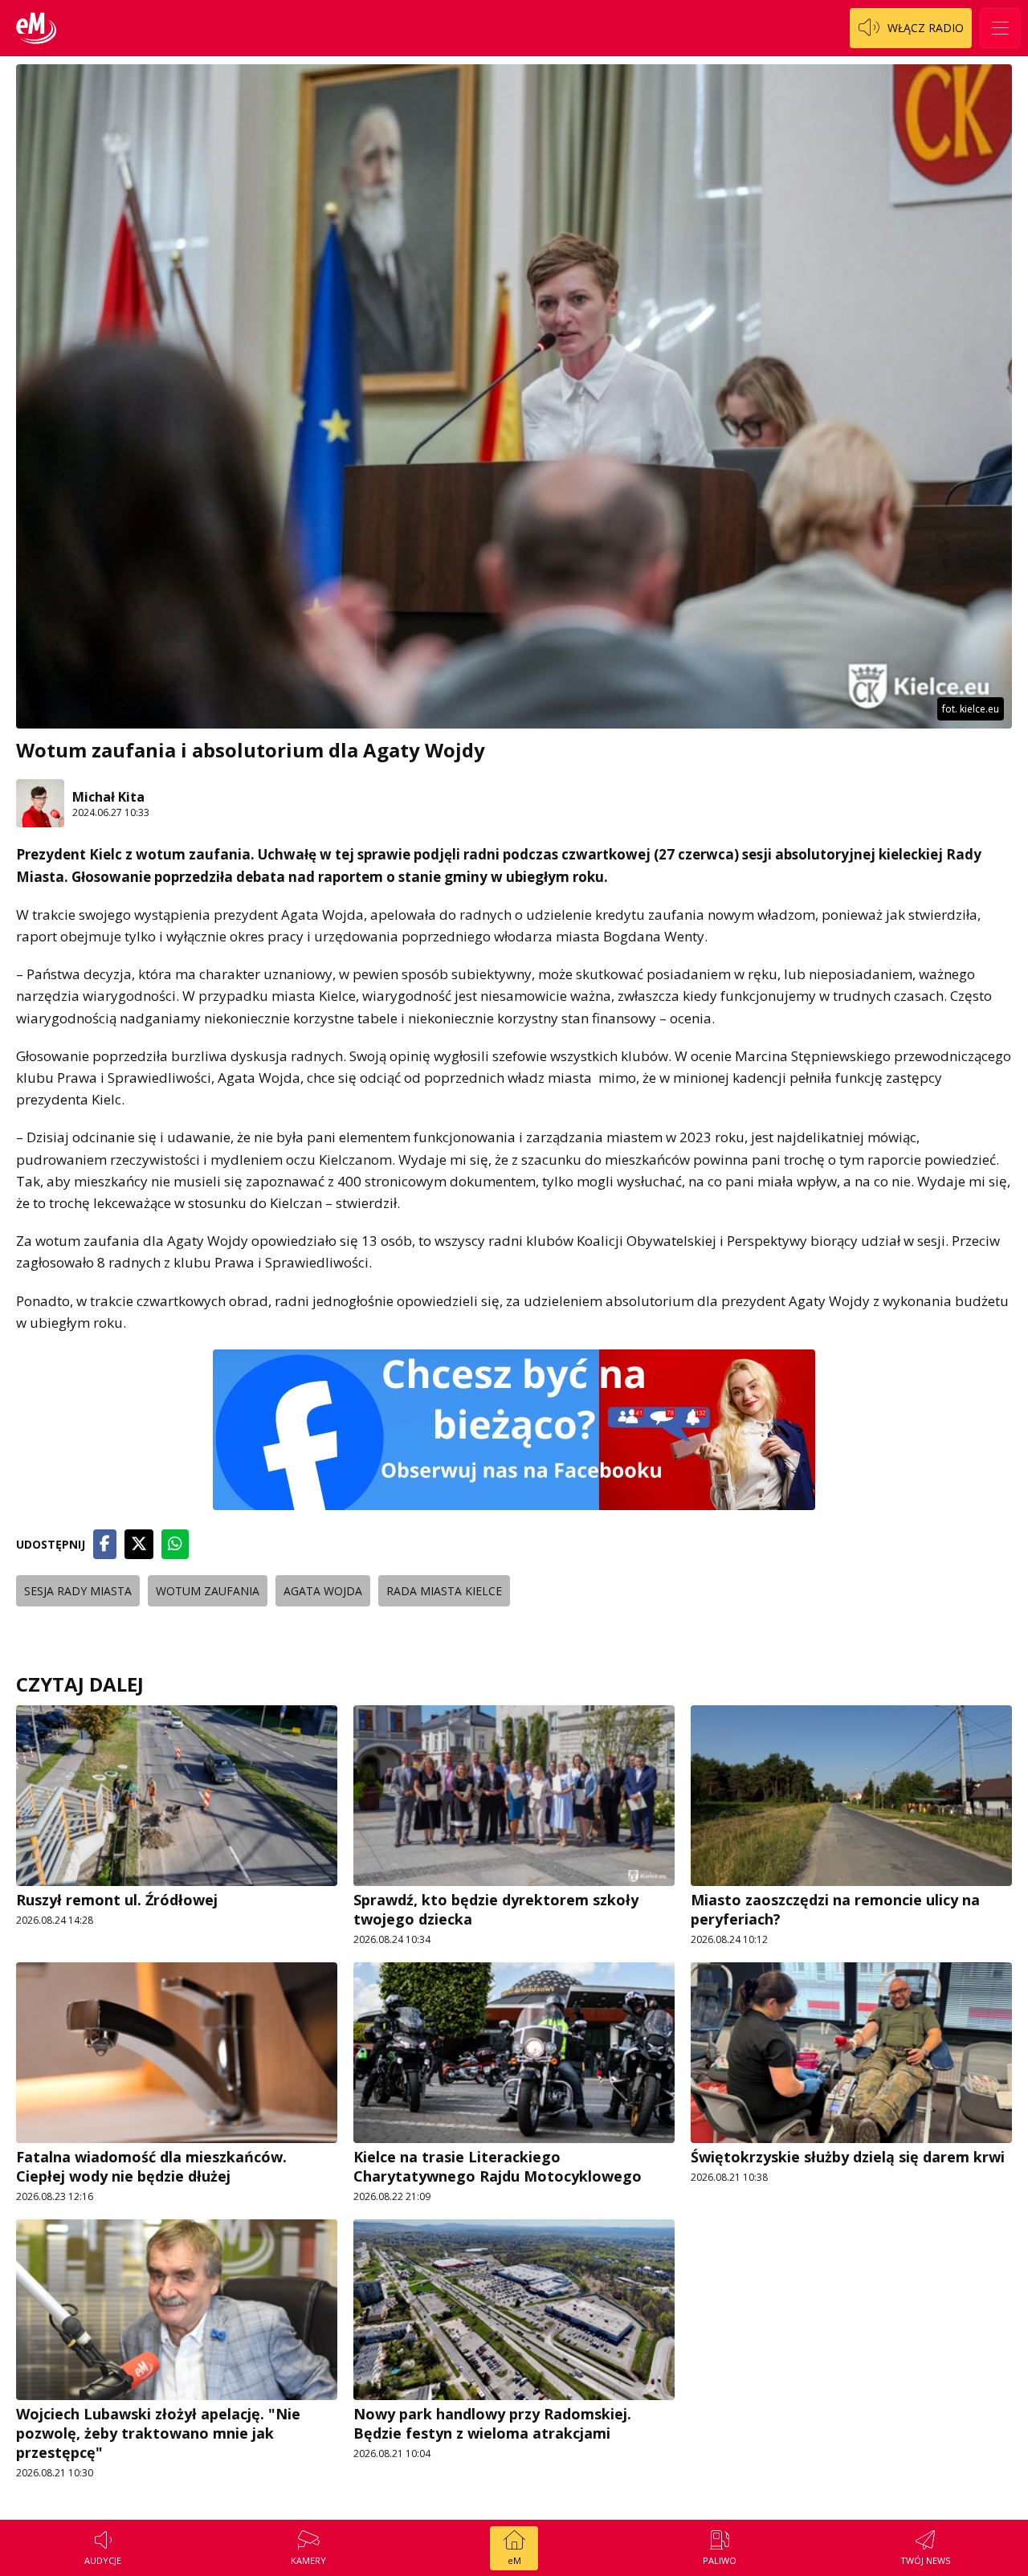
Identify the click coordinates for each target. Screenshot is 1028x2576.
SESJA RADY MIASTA (78, 1591)
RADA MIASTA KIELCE (444, 1591)
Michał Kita (108, 797)
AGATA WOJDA (323, 1591)
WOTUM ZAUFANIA (208, 1591)
